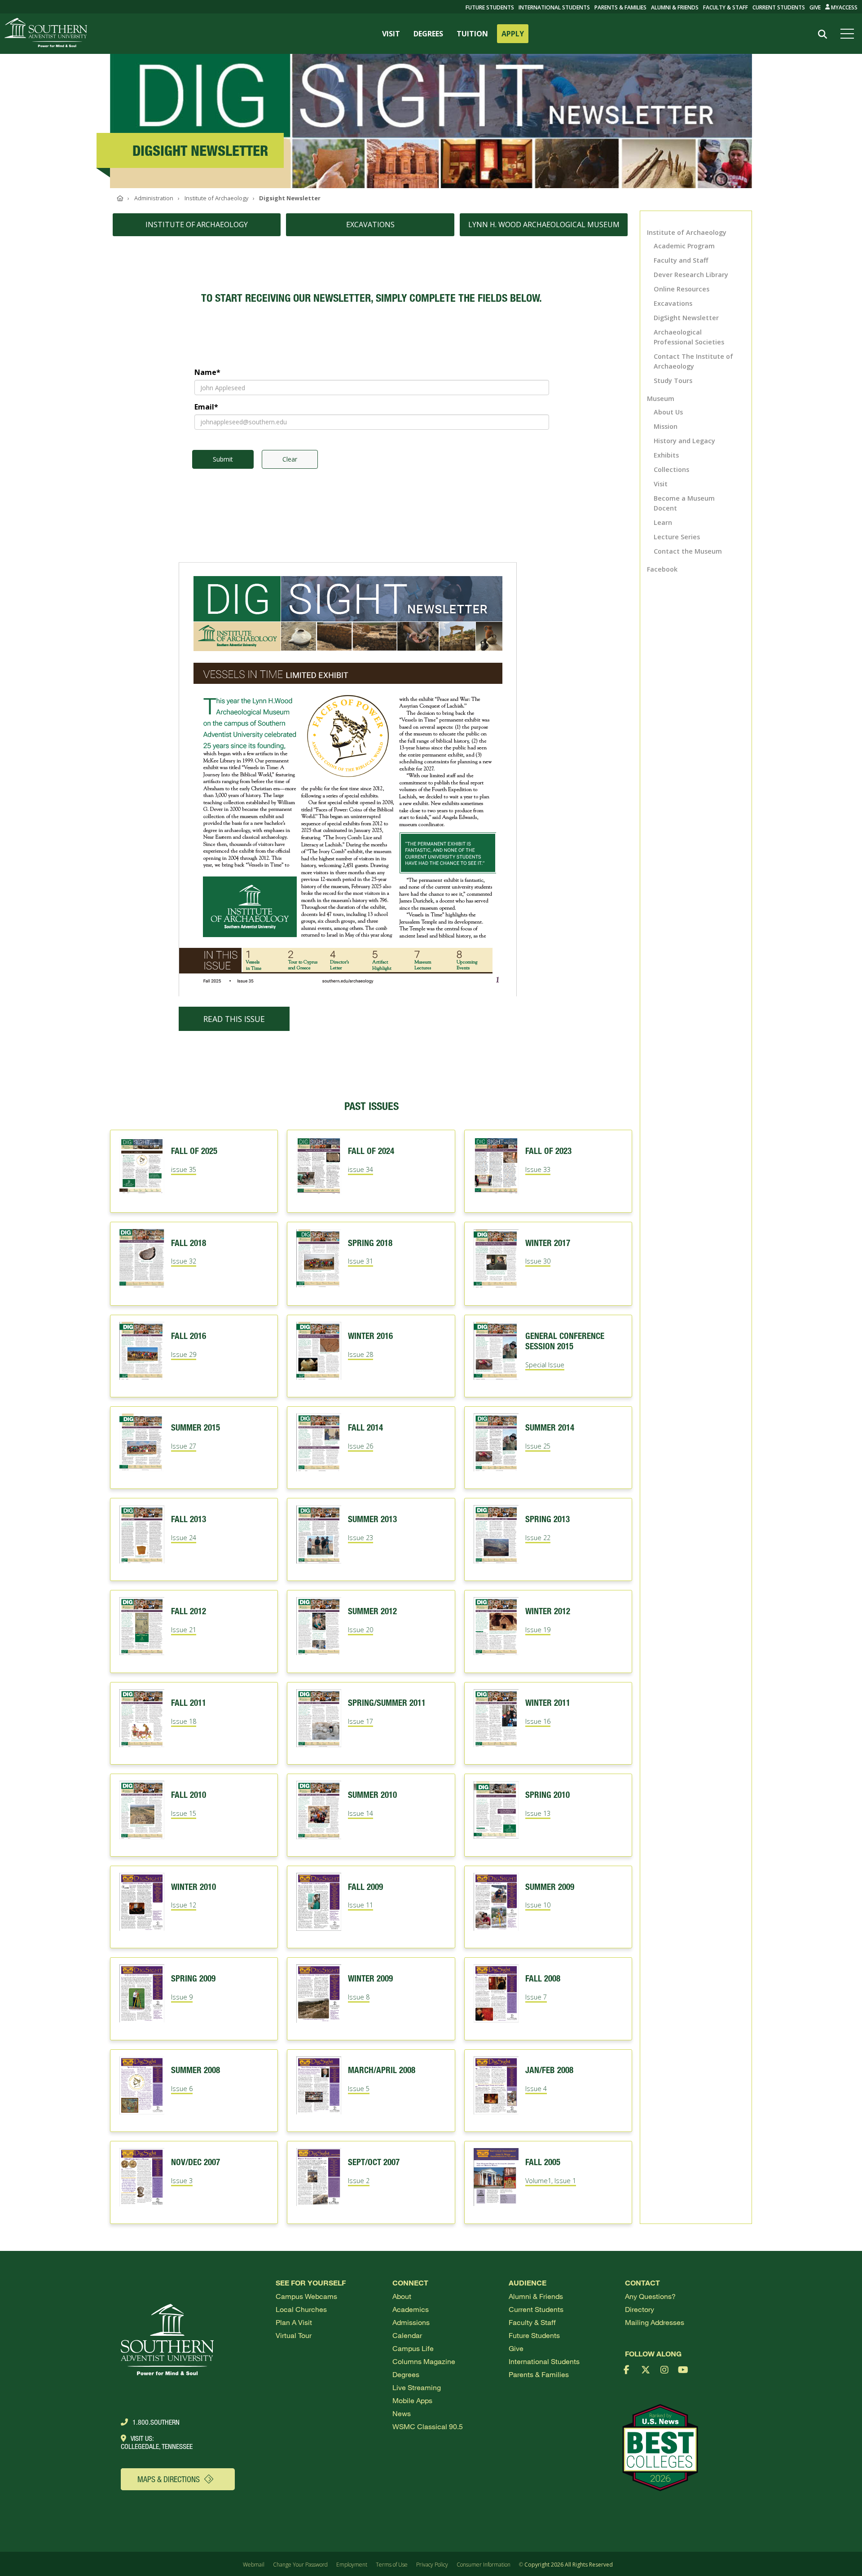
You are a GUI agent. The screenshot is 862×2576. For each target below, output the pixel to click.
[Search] (822, 34)
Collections (671, 469)
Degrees (406, 2374)
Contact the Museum (688, 551)
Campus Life (413, 2348)
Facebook (662, 569)
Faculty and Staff (681, 260)
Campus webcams (306, 2296)
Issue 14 (361, 1813)
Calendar (407, 2335)
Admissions (411, 2322)
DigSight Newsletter (686, 318)
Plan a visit (294, 2322)
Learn (663, 522)
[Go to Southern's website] (46, 34)
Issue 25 (538, 1446)
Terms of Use (392, 2565)
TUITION (472, 34)
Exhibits (666, 455)
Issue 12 (184, 1905)
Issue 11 (361, 1905)
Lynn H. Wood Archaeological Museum (544, 225)
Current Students (779, 7)
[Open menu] (849, 34)
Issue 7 (536, 1997)
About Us (668, 412)
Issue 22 (538, 1538)
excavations (370, 225)
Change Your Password (300, 2565)
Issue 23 (361, 1538)
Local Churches (301, 2309)
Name (207, 372)
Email (206, 407)
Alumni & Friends (675, 7)
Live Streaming (417, 2387)
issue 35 (184, 1169)
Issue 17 (361, 1721)
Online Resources (682, 289)
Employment (352, 2565)
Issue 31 (361, 1261)
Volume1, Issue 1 (551, 2181)
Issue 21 (184, 1630)
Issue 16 (538, 1721)
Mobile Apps (412, 2400)
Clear (290, 459)
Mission (666, 426)
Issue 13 (538, 1813)
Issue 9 (182, 1997)
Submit (223, 459)
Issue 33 (538, 1169)
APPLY (513, 34)
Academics (411, 2309)
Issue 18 (184, 1721)
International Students (554, 7)
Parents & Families (620, 7)
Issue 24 (184, 1538)
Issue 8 (359, 1997)
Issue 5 (359, 2089)
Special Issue (545, 1365)
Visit (661, 484)
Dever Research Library (691, 275)
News (402, 2413)
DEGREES (428, 34)
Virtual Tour (294, 2335)
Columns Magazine (424, 2361)
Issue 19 (538, 1630)
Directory (640, 2309)
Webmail (254, 2565)
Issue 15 (184, 1813)
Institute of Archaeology (687, 232)
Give (815, 7)
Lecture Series (677, 537)
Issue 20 (361, 1630)
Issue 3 (182, 2181)
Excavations (673, 303)
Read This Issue (234, 1019)
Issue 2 (359, 2181)
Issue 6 (182, 2089)
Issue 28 (361, 1354)
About (402, 2296)
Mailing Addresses (655, 2322)
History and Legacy (684, 441)
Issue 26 (361, 1446)
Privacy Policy (432, 2565)
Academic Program (684, 246)
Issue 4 (536, 2089)
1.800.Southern (156, 2422)
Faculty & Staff (726, 7)
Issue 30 (538, 1261)
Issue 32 (184, 1261)
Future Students (534, 2335)
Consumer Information (484, 2565)
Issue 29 (184, 1354)
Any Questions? (650, 2296)
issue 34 (361, 1169)
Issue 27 (184, 1446)
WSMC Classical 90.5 (428, 2426)
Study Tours (673, 381)
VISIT (391, 34)
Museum (661, 399)
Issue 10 (538, 1905)
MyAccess (844, 7)
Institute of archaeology (197, 225)
